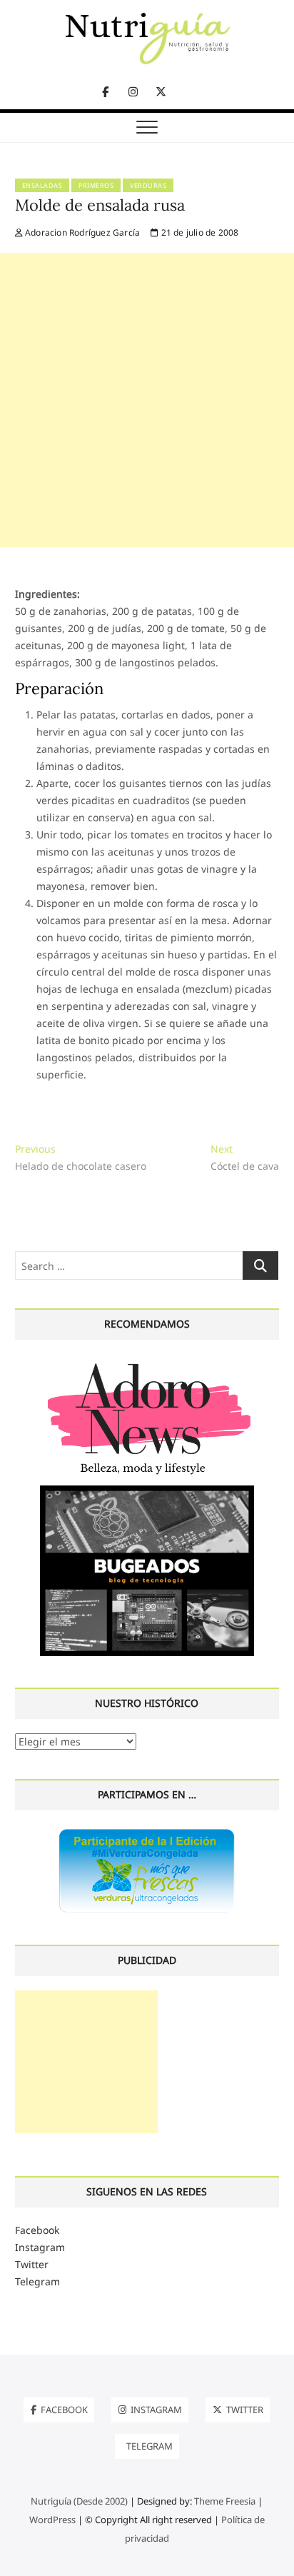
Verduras (148, 185)
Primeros (96, 185)
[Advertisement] (147, 400)
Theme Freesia (225, 2501)
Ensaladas (42, 185)
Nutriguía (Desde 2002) (79, 2501)
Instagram (40, 2247)
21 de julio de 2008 (198, 232)
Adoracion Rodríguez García (81, 232)
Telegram (37, 2281)
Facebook (37, 2230)
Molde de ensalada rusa (100, 205)
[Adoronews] (147, 1362)
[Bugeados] (147, 1491)
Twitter (32, 2264)
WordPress (52, 2520)
